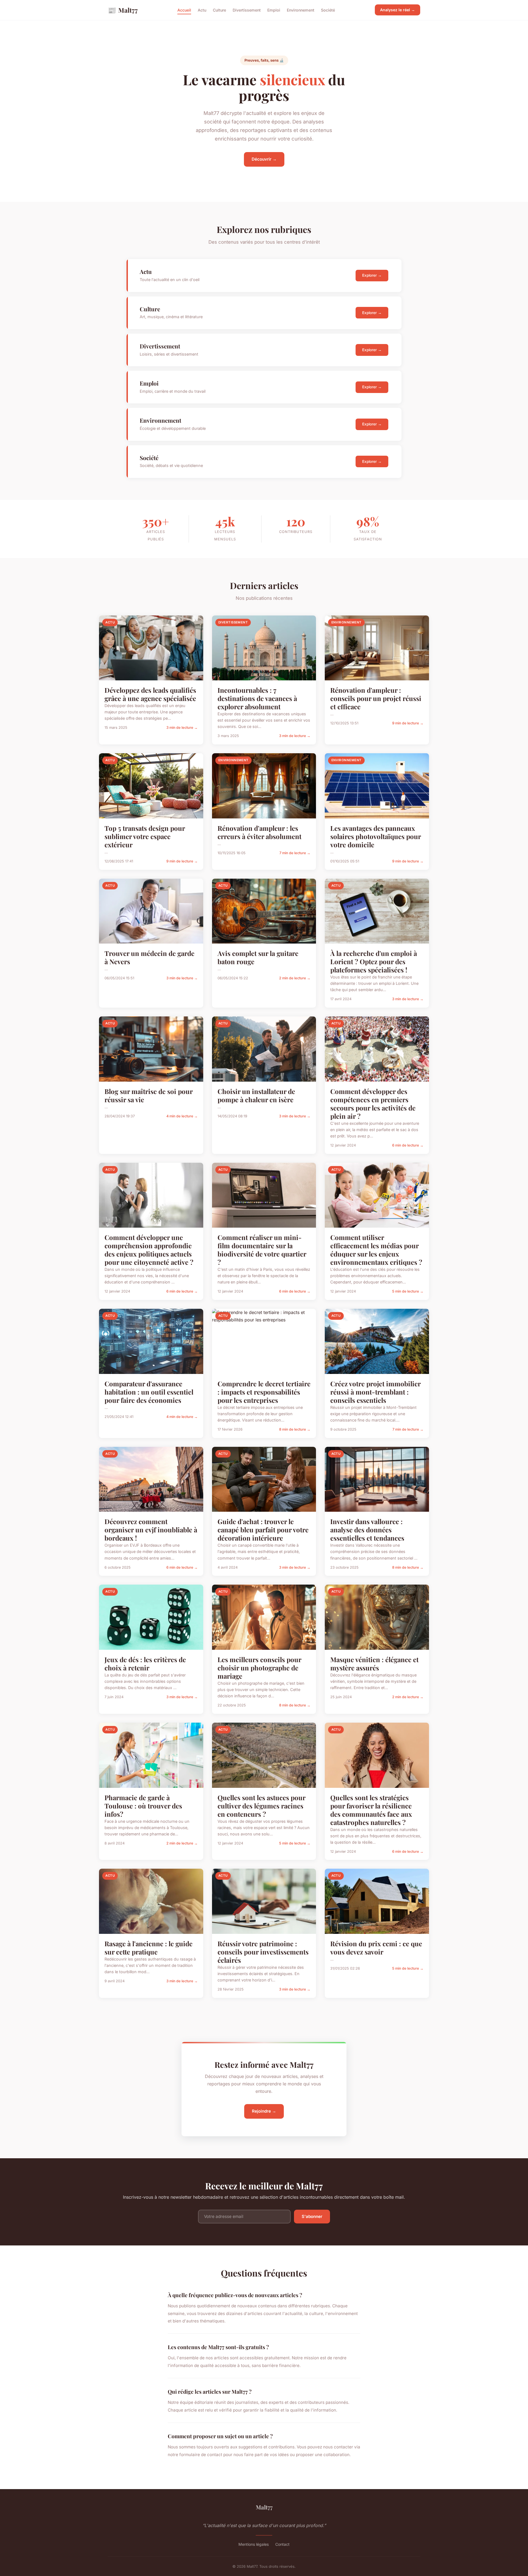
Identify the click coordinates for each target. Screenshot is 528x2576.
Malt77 (123, 10)
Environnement (301, 10)
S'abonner (312, 2216)
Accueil (184, 10)
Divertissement (247, 10)
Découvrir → (264, 159)
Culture (219, 10)
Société (328, 10)
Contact (282, 2544)
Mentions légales (254, 2544)
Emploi (274, 10)
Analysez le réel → (398, 10)
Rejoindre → (264, 2111)
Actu (202, 10)
